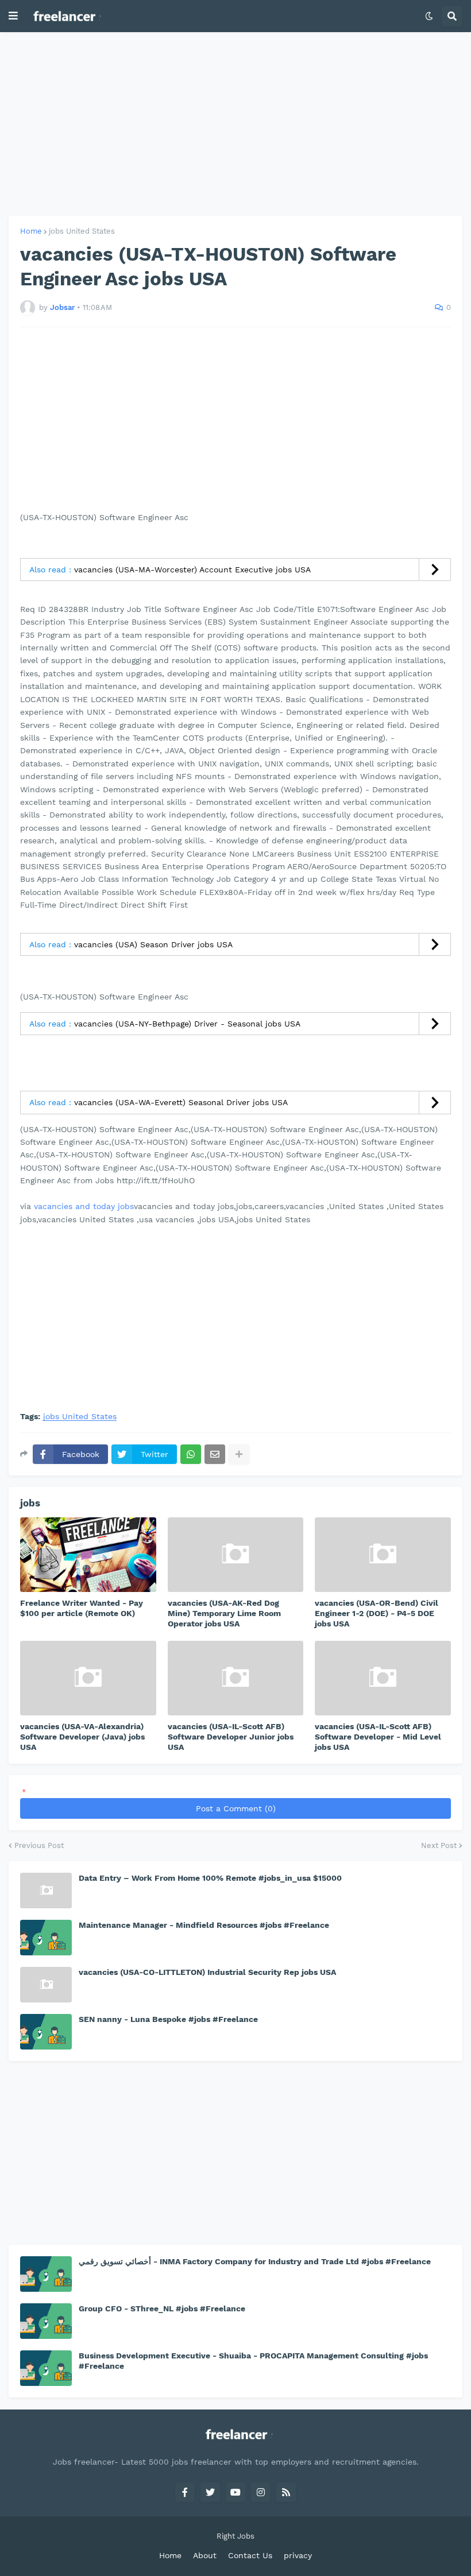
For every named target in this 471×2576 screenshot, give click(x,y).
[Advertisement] (235, 124)
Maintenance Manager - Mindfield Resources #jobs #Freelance (204, 1925)
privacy (298, 2555)
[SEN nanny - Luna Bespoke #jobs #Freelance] (46, 2032)
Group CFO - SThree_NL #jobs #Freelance (162, 2308)
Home (31, 231)
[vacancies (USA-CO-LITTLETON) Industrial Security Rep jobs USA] (46, 1985)
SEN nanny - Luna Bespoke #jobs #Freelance (168, 2019)
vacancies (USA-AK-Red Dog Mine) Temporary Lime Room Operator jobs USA (224, 1613)
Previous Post (39, 1845)
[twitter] (210, 2492)
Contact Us (250, 2555)
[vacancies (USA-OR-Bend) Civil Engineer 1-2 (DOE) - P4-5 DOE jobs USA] (383, 1555)
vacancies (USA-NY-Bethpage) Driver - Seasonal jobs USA (187, 1024)
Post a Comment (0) (236, 1808)
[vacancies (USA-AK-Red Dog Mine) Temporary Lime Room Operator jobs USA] (236, 1555)
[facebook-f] (185, 2492)
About (205, 2555)
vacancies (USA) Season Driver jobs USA (153, 944)
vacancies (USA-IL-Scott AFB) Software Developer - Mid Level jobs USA (378, 1737)
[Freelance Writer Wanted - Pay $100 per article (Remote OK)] (88, 1555)
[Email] (215, 1454)
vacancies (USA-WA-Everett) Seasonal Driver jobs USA (181, 1102)
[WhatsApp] (191, 1454)
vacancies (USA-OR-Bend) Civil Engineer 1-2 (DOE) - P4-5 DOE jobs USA (377, 1613)
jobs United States (82, 231)
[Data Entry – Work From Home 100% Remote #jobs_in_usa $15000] (46, 1891)
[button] (13, 16)
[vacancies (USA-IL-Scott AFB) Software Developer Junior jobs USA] (236, 1678)
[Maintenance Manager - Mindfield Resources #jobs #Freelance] (46, 1938)
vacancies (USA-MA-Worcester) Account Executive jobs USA (192, 570)
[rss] (286, 2492)
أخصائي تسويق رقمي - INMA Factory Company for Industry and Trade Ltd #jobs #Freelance (255, 2261)
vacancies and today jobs (84, 1206)
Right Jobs (235, 2536)
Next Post (439, 1845)
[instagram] (261, 2492)
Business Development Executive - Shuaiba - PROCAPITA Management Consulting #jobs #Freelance (253, 2361)
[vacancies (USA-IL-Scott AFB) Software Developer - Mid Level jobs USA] (383, 1678)
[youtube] (235, 2492)
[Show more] (239, 1454)
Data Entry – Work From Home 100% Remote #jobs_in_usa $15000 (210, 1878)
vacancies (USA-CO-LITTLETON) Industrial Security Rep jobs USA (207, 1972)
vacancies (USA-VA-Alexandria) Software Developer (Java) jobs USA (82, 1737)
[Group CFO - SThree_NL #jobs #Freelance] (46, 2321)
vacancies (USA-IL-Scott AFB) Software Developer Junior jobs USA (231, 1737)
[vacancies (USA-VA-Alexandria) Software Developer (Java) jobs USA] (88, 1678)
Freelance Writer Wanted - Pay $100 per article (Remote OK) (82, 1608)
